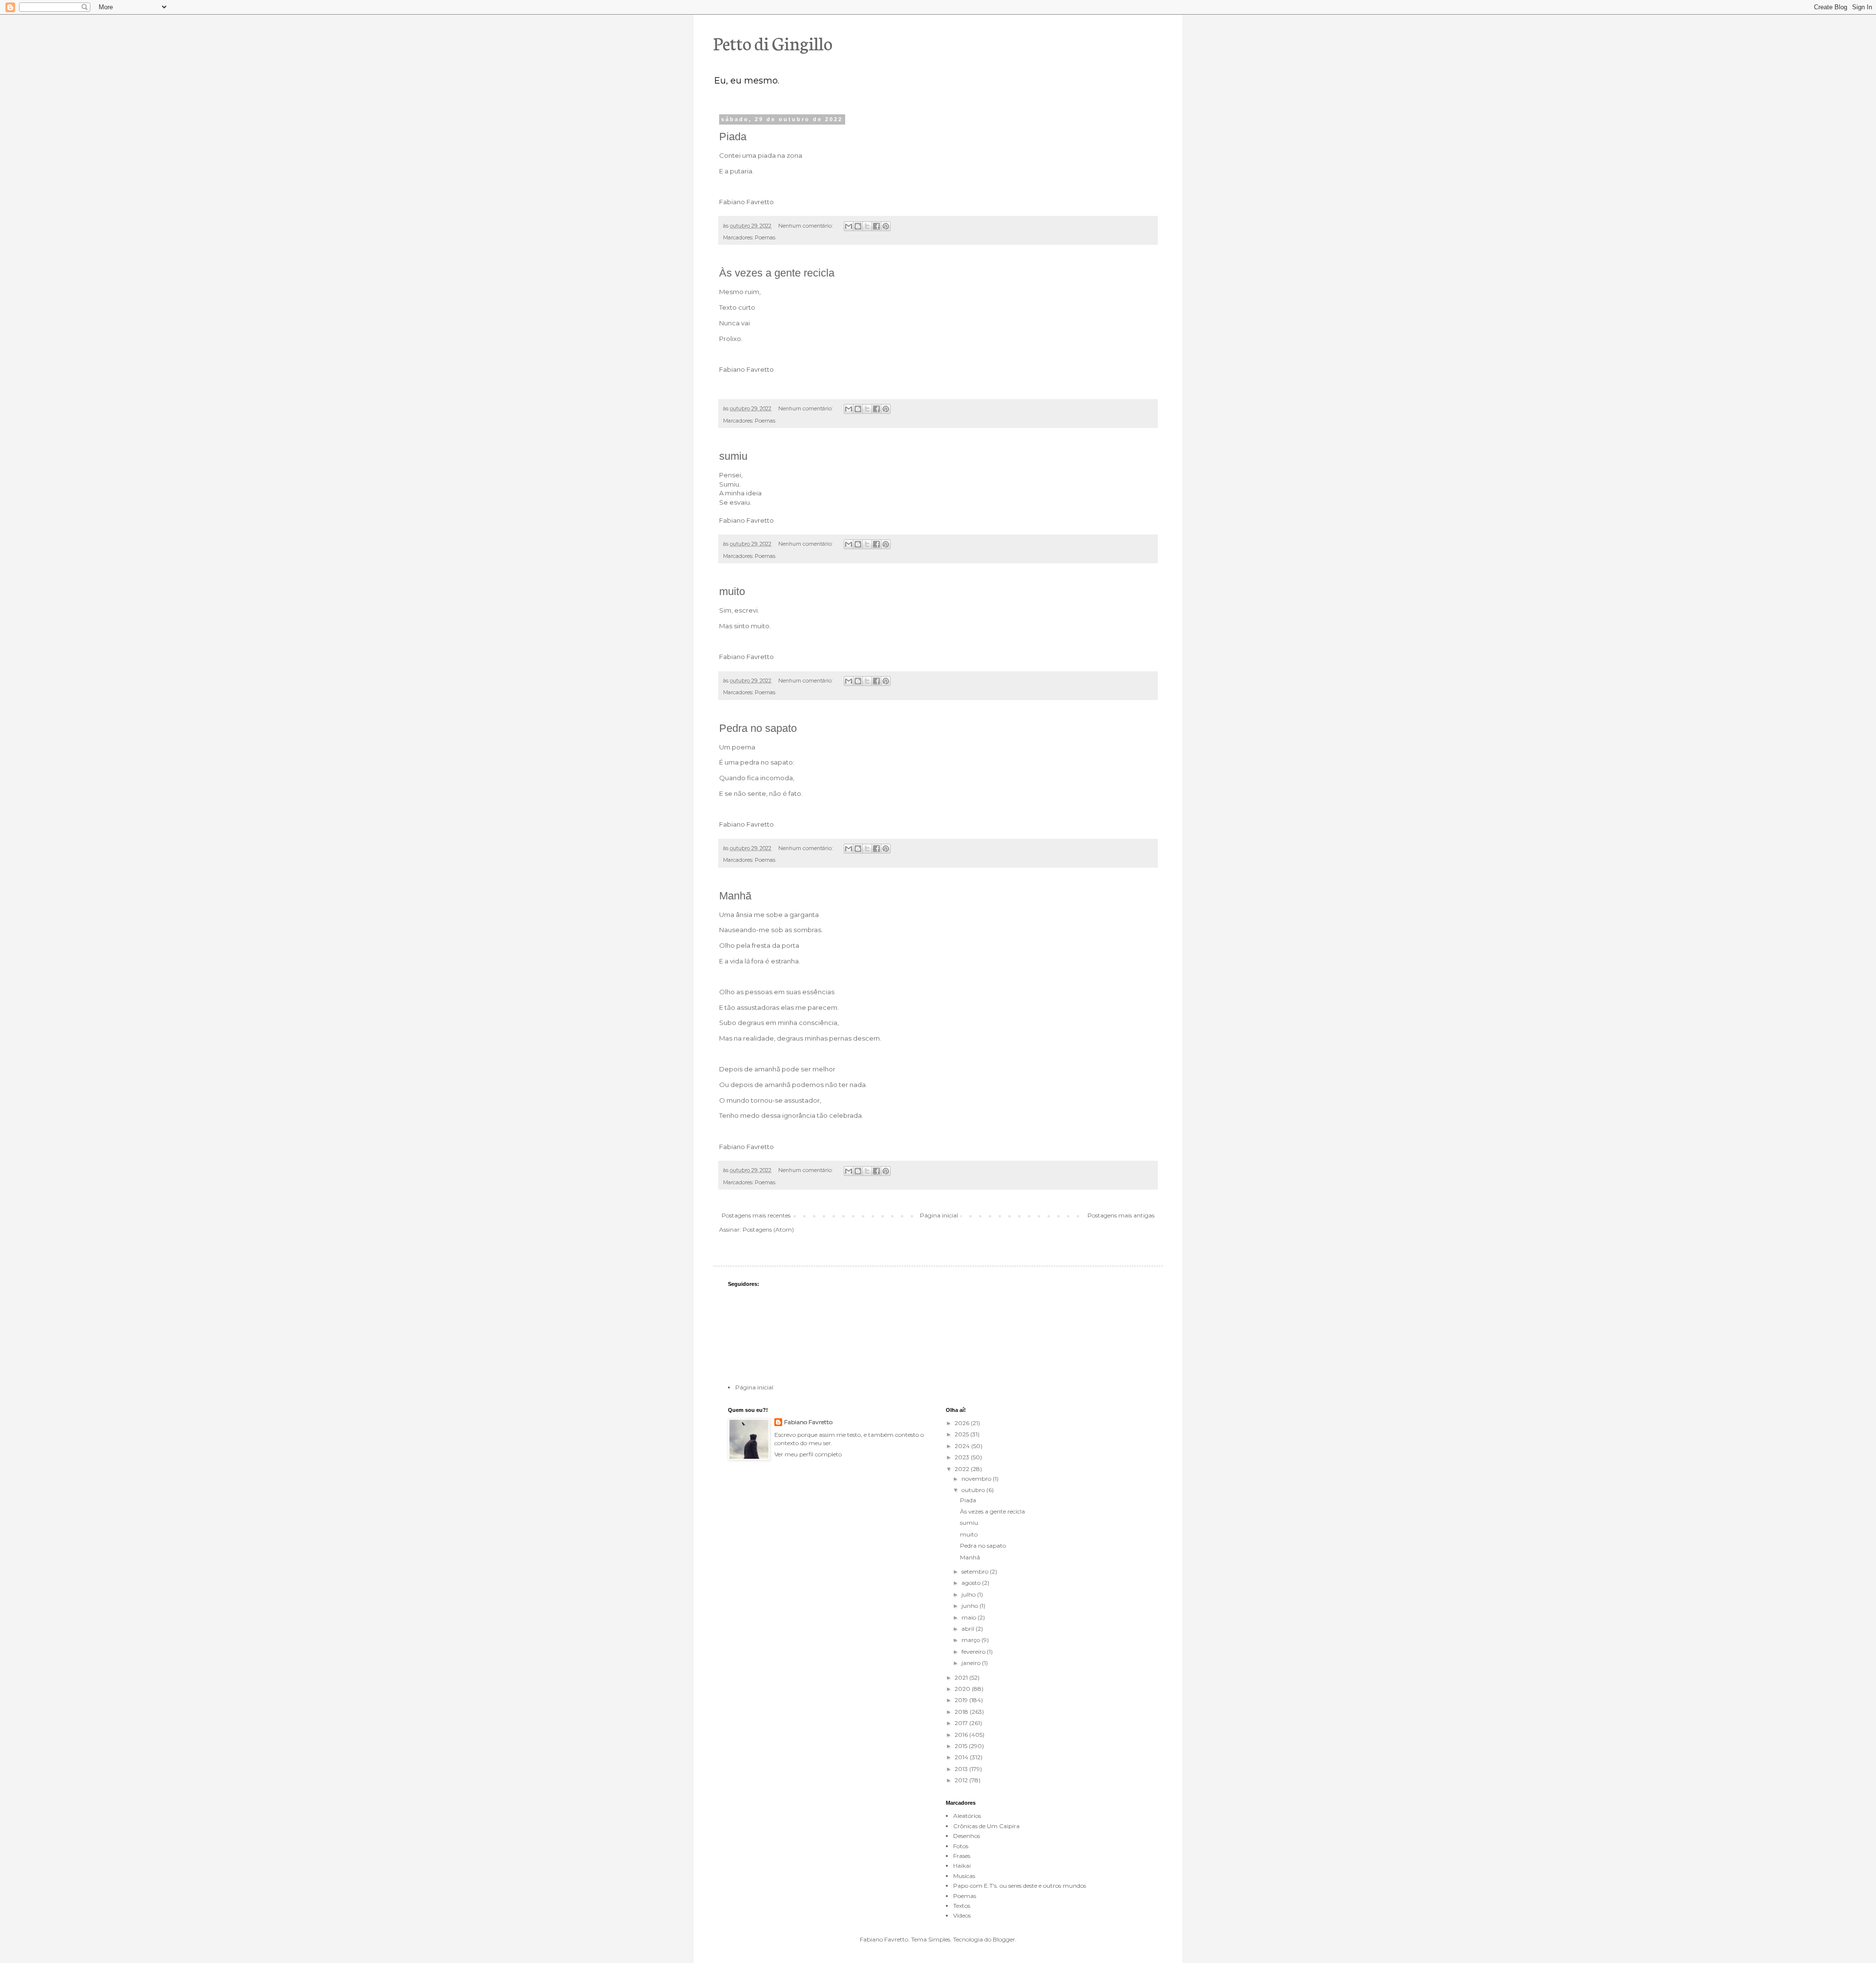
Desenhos (967, 1836)
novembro (977, 1479)
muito (732, 591)
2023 (963, 1457)
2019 (962, 1700)
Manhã (735, 896)
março (971, 1640)
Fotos (961, 1846)
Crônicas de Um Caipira (986, 1826)
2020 (963, 1689)
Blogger (1004, 1939)
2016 (962, 1735)
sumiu (733, 456)
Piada (733, 137)
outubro (974, 1490)
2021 (962, 1677)
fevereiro (974, 1652)
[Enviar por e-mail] (849, 226)
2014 (962, 1757)
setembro (976, 1571)
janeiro (972, 1663)
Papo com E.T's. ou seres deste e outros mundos (1020, 1886)
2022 (963, 1469)
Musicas (964, 1876)
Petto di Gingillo (773, 43)
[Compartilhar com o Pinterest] (886, 226)
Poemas (765, 238)
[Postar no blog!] (858, 226)
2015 (962, 1746)
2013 (962, 1769)
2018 (962, 1712)
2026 (963, 1423)
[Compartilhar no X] (867, 226)
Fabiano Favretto (808, 1422)
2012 (962, 1780)
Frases (962, 1856)
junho (970, 1606)
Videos (962, 1915)
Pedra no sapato (758, 728)
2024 (963, 1446)
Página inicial (939, 1215)
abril (969, 1629)
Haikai (962, 1866)
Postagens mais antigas (1121, 1215)
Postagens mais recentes (756, 1215)
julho (969, 1594)
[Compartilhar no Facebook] (876, 226)
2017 (962, 1723)
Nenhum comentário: (806, 226)
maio (970, 1617)
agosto (972, 1583)
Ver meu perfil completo (808, 1454)
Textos (962, 1906)
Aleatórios (967, 1816)
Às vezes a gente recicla (777, 273)
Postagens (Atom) (768, 1229)
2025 (962, 1434)
